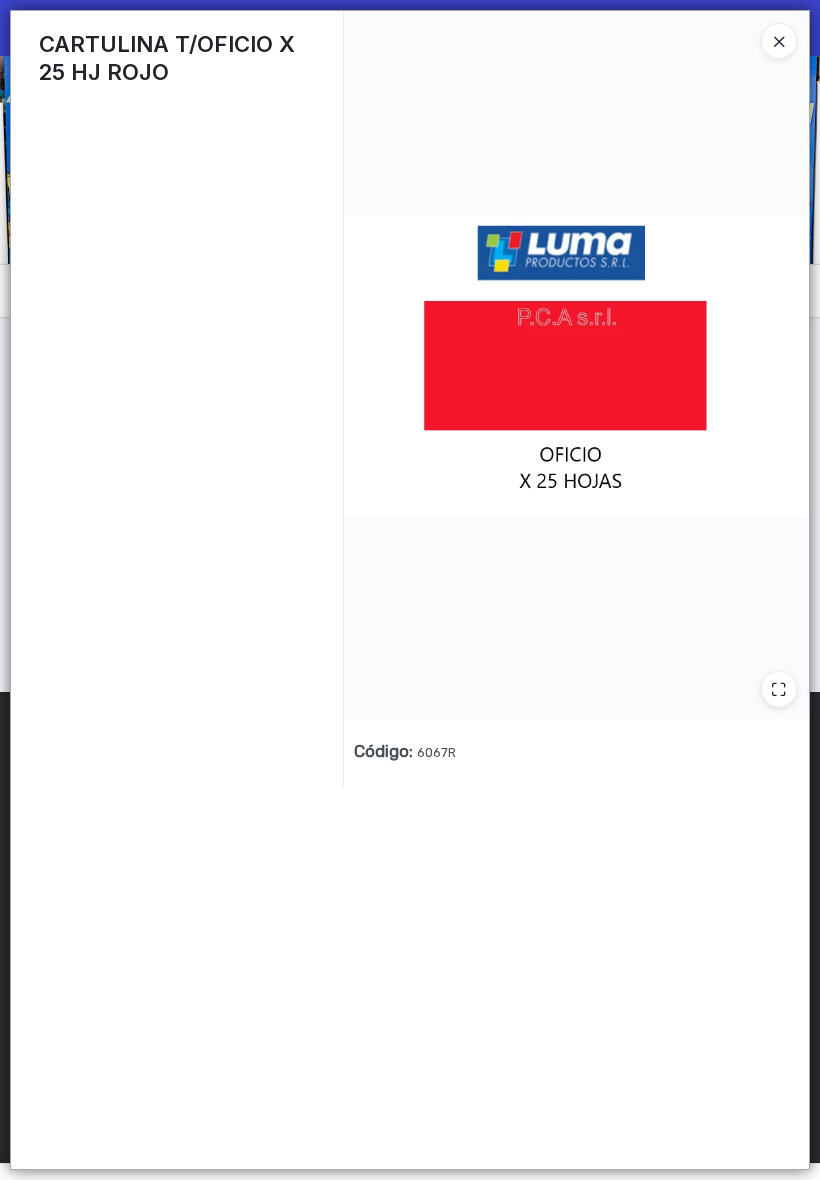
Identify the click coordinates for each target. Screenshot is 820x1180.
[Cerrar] (779, 41)
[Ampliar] (779, 689)
